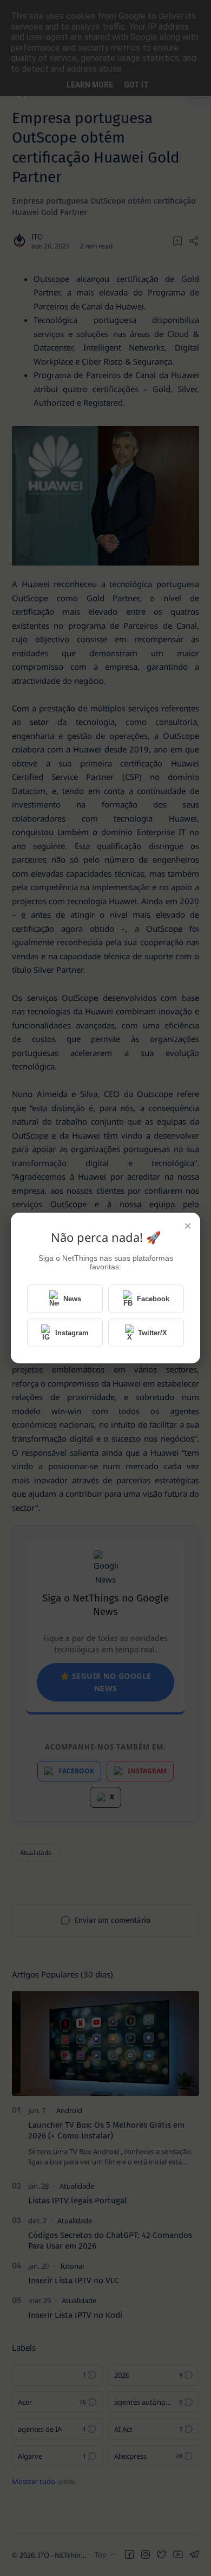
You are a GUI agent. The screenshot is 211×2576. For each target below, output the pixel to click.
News (72, 1299)
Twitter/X (153, 1333)
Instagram (72, 1333)
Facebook (153, 1299)
